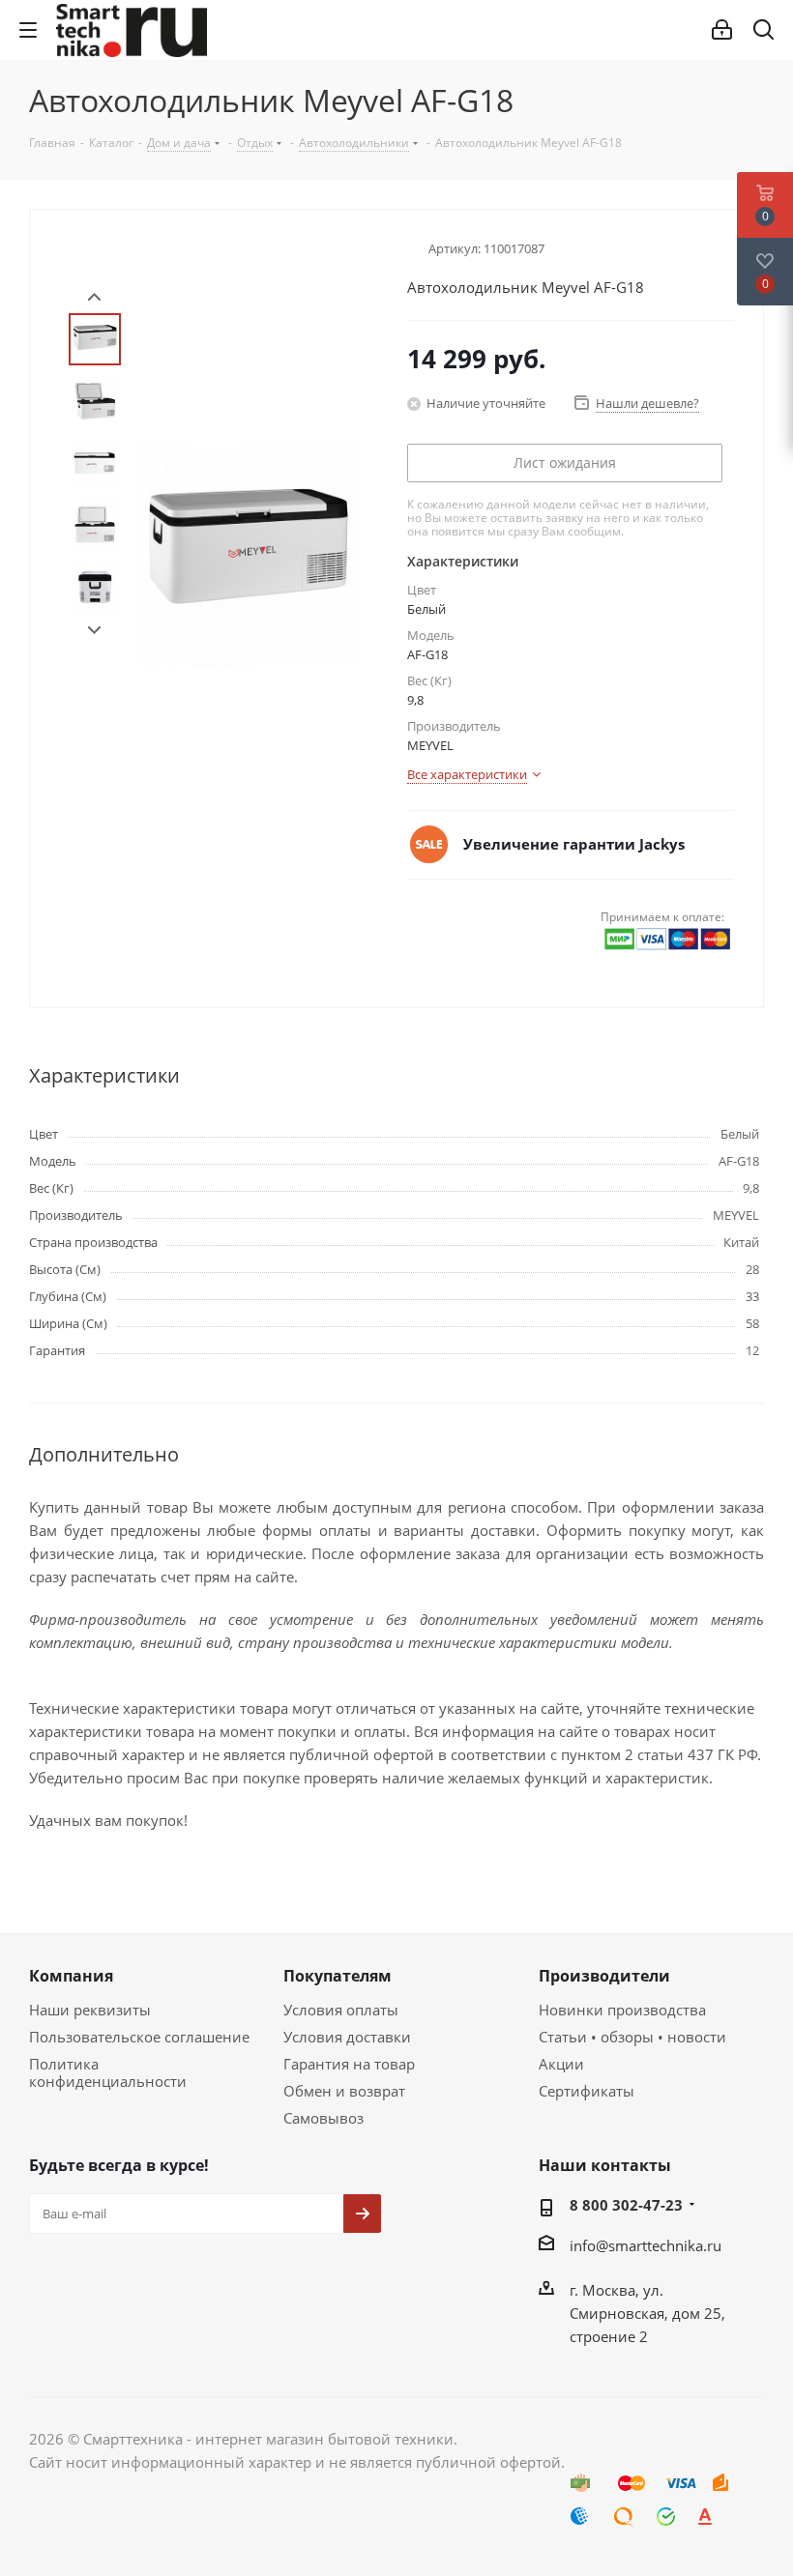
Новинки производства (622, 2010)
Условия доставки (347, 2037)
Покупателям (338, 1976)
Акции (561, 2064)
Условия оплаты (341, 2010)
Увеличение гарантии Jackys (574, 844)
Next (94, 631)
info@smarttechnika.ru (646, 2245)
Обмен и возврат (344, 2091)
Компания (71, 1976)
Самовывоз (323, 2118)
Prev (94, 297)
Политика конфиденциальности (108, 2072)
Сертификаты (587, 2091)
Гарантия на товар (349, 2064)
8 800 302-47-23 (626, 2205)
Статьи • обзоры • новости (632, 2037)
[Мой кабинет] (722, 30)
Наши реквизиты (90, 2010)
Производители (604, 1976)
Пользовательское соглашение (139, 2037)
